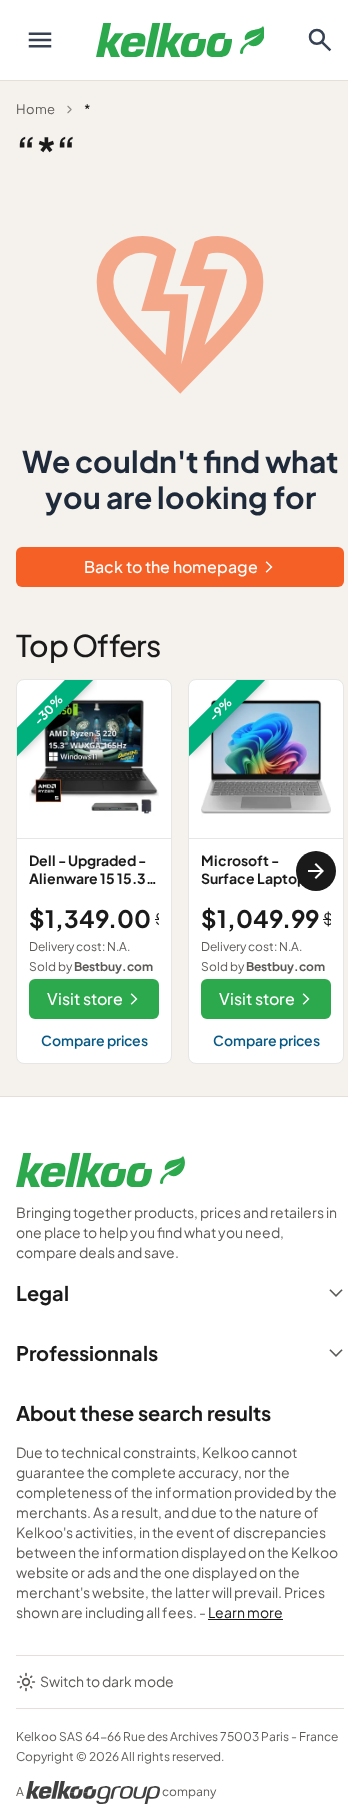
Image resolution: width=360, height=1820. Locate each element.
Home (35, 109)
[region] (180, 871)
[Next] (316, 871)
